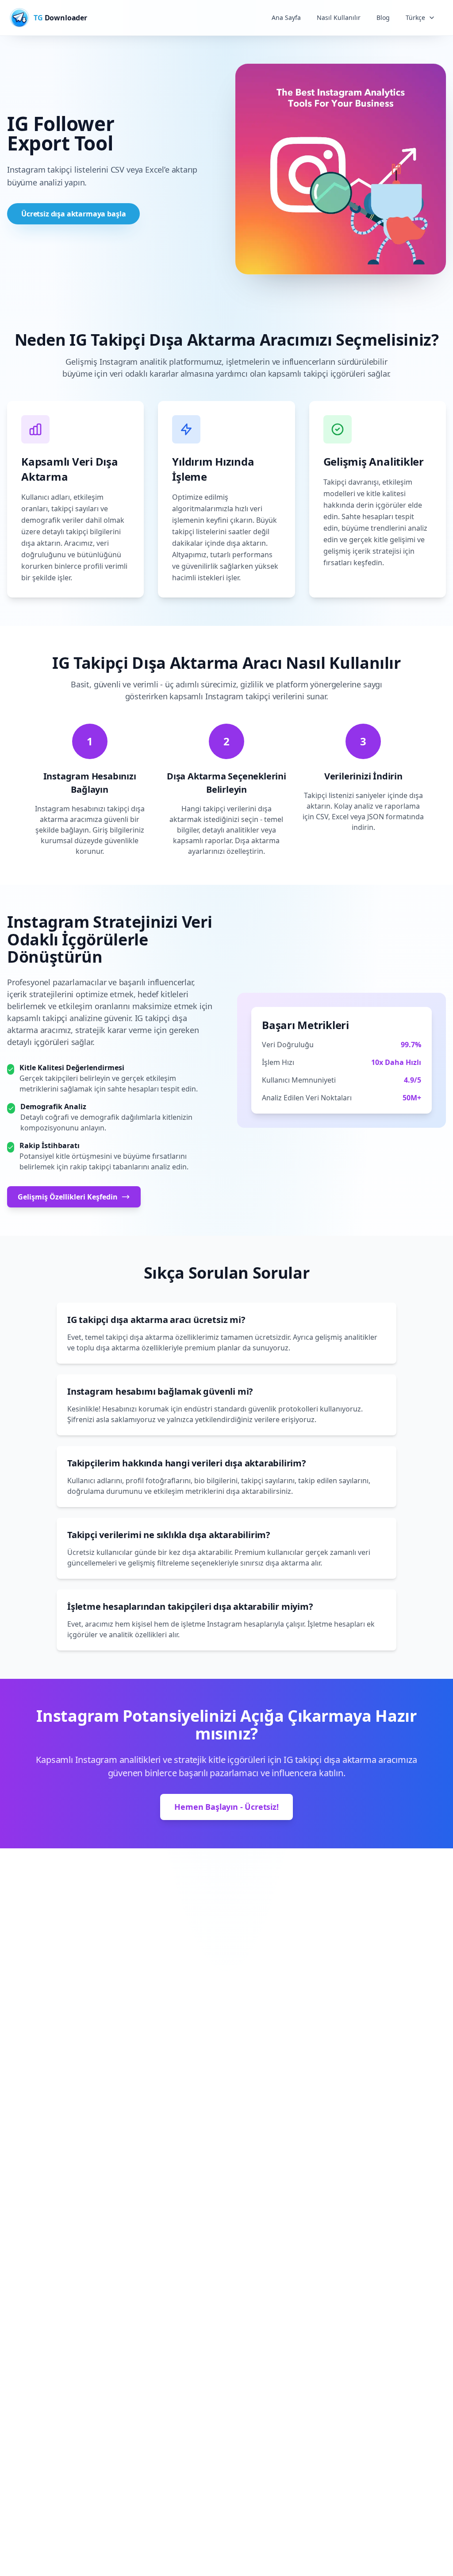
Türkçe (415, 17)
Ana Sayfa (286, 17)
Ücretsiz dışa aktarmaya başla (73, 214)
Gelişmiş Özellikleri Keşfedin (68, 1197)
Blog (383, 17)
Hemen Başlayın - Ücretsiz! (226, 1807)
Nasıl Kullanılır (339, 17)
